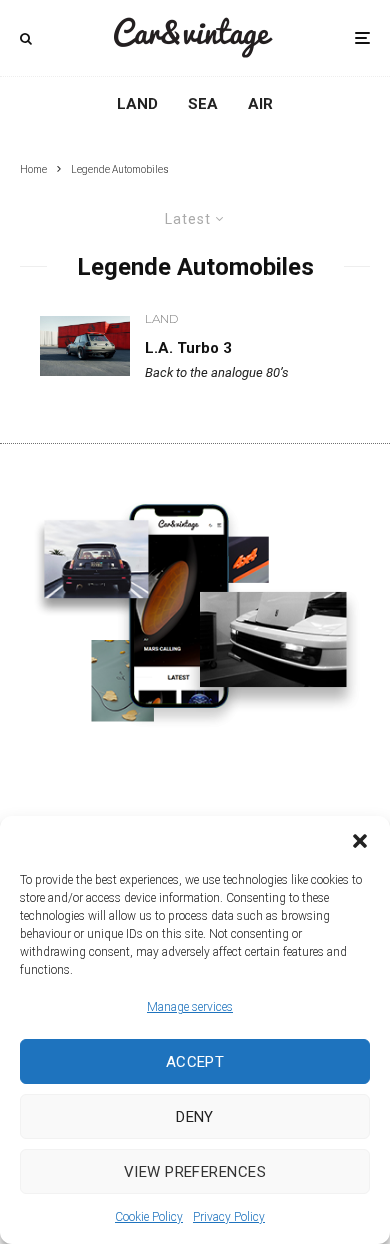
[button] (360, 841)
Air (260, 104)
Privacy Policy (229, 1217)
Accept (195, 1062)
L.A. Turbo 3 (188, 348)
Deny (195, 1117)
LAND (161, 318)
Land (137, 104)
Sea (203, 104)
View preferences (195, 1172)
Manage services (190, 1007)
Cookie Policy (149, 1217)
